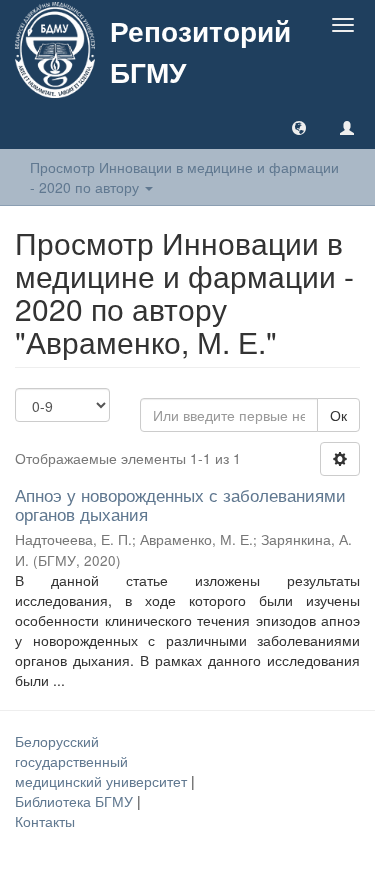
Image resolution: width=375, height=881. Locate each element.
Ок (338, 415)
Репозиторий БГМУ (200, 51)
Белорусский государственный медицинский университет (103, 761)
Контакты (45, 821)
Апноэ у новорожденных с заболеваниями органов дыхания (180, 504)
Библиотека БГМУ (76, 801)
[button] (299, 127)
